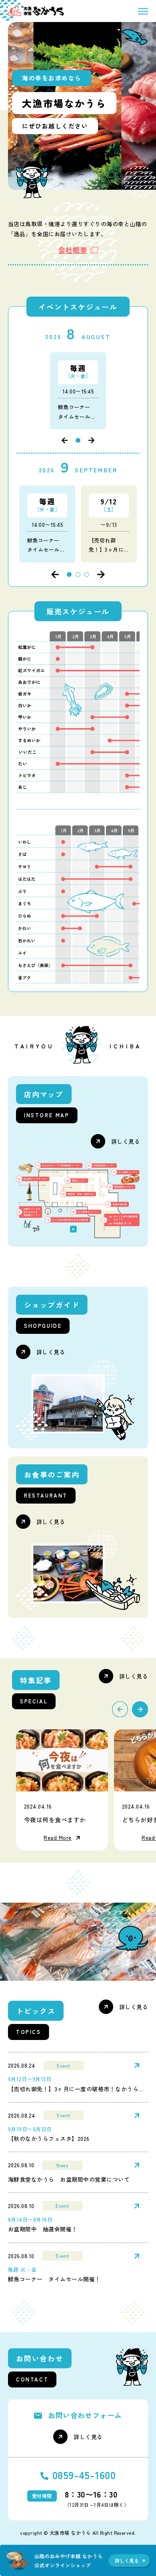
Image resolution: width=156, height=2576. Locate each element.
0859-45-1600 (84, 2475)
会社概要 (73, 250)
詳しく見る (126, 1142)
